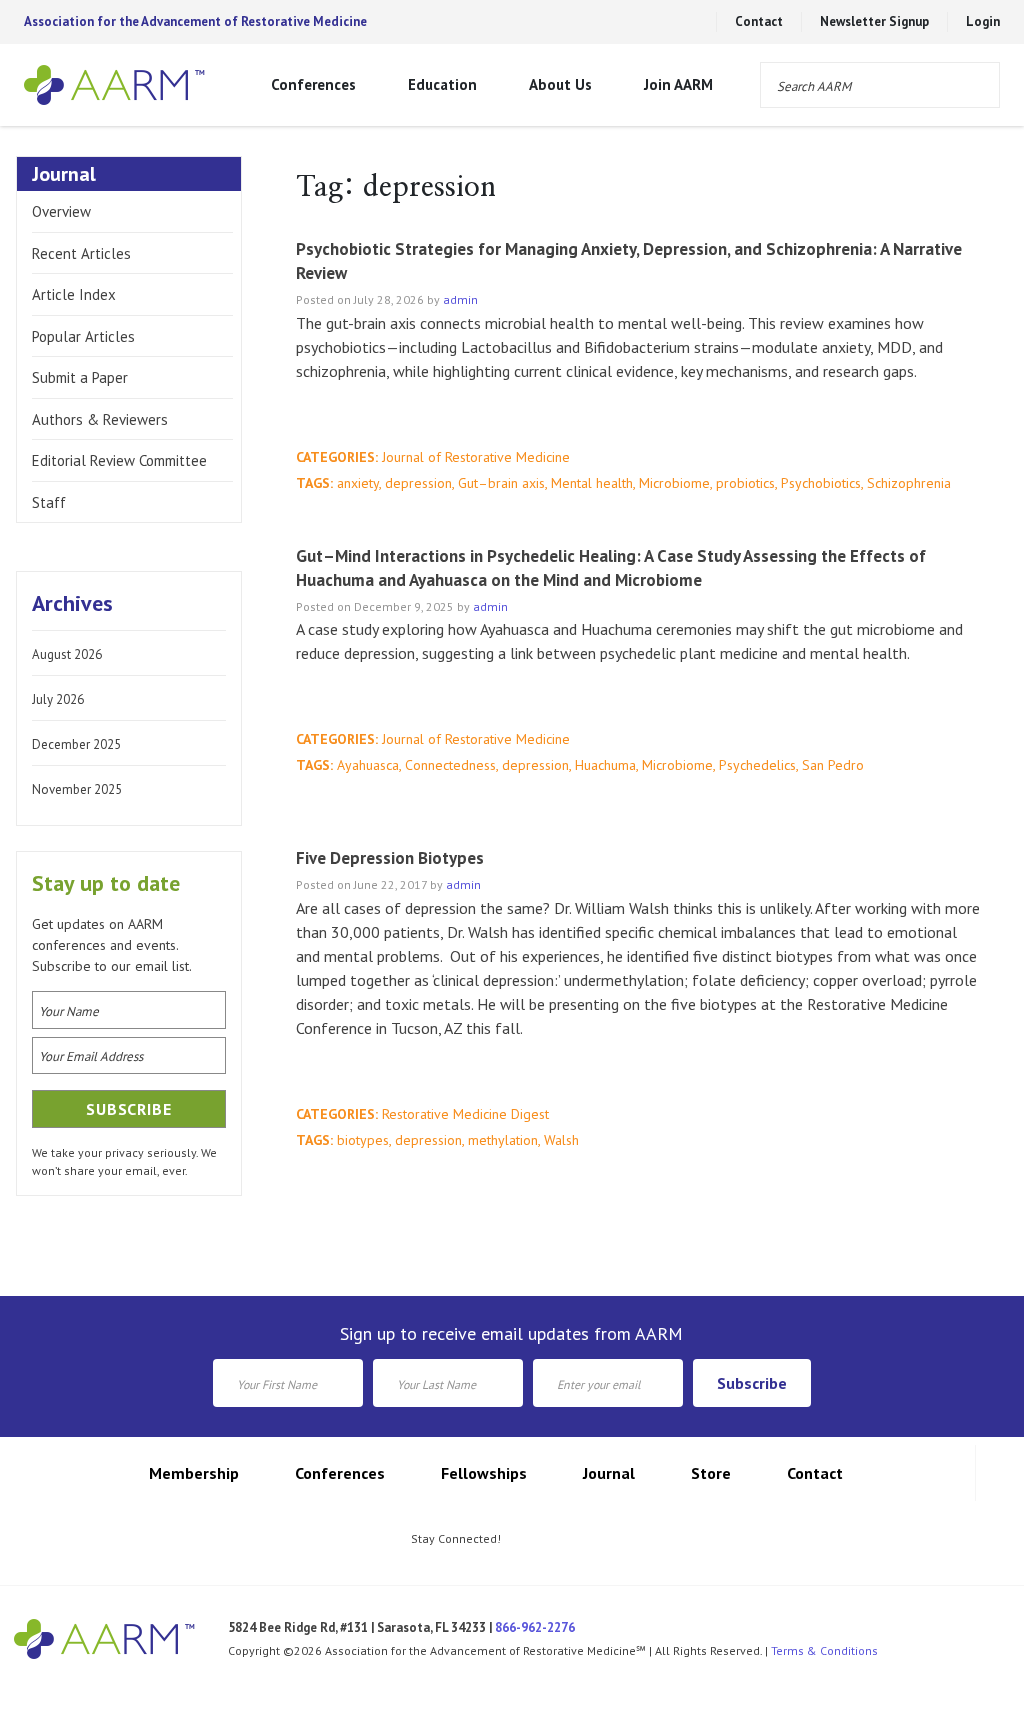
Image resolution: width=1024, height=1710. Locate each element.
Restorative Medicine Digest (465, 1114)
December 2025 (76, 744)
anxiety (358, 483)
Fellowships (484, 1473)
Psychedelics (757, 765)
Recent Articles (81, 253)
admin (460, 299)
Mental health (592, 483)
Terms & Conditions (824, 1650)
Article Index (74, 294)
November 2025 (77, 789)
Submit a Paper (80, 377)
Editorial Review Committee (119, 460)
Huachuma (605, 765)
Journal (609, 1473)
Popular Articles (83, 336)
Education (442, 84)
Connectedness (450, 765)
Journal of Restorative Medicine (476, 457)
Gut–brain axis (501, 483)
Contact (759, 21)
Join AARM (678, 84)
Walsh (561, 1140)
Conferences (313, 84)
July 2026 (58, 699)
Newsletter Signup (874, 21)
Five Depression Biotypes (390, 858)
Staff (49, 502)
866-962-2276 (535, 1627)
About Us (560, 84)
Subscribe (752, 1383)
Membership (194, 1473)
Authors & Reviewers (100, 419)
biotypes (363, 1140)
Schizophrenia (909, 483)
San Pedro (833, 765)
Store (711, 1473)
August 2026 (67, 654)
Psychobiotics (821, 483)
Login (983, 21)
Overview (61, 211)
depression (418, 483)
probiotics (745, 483)
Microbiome (674, 483)
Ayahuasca (368, 765)
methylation (503, 1140)
